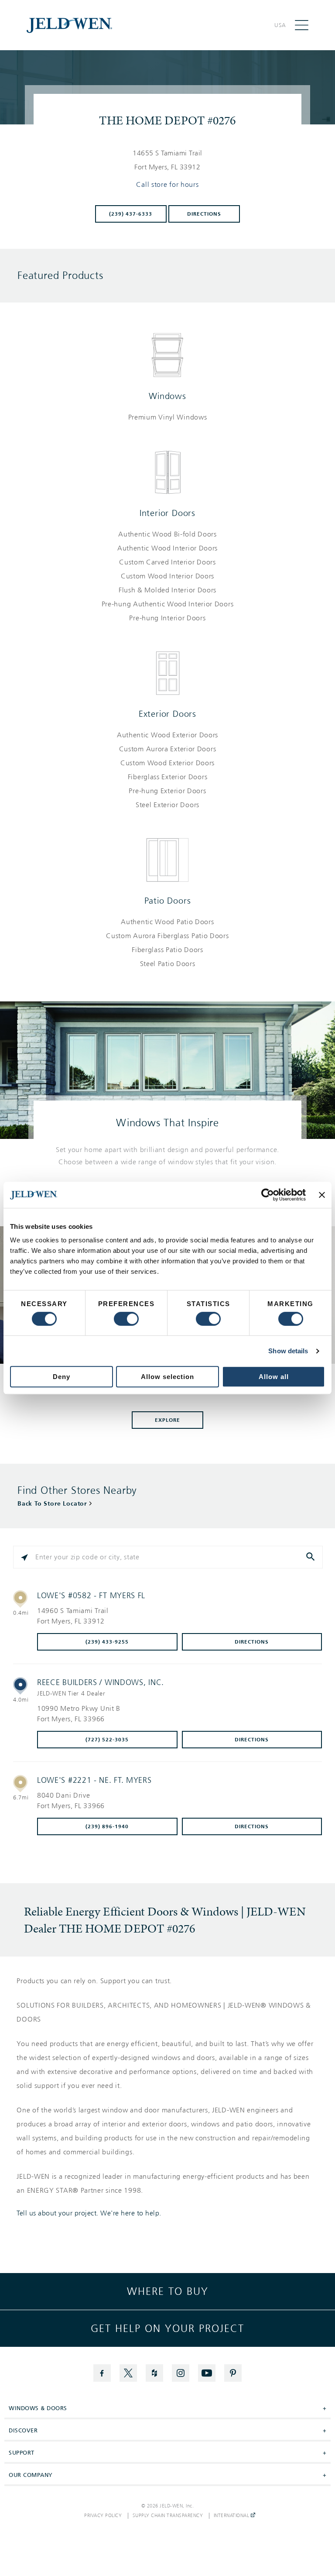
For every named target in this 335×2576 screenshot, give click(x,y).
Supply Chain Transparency (168, 2516)
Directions (204, 214)
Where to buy (168, 2291)
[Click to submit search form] (311, 1557)
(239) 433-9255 (107, 1642)
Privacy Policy (103, 2516)
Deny (62, 1377)
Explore (167, 1420)
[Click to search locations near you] (24, 1557)
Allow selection (167, 1377)
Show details (288, 1351)
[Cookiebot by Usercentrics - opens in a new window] (268, 1195)
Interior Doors (167, 513)
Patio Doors (168, 901)
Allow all (274, 1377)
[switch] (126, 1319)
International (232, 2516)
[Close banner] (322, 1195)
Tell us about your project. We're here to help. (89, 2213)
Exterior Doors (167, 714)
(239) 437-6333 (131, 214)
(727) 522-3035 (107, 1740)
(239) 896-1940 (107, 1826)
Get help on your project (167, 2328)
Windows (167, 396)
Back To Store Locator (52, 1504)
